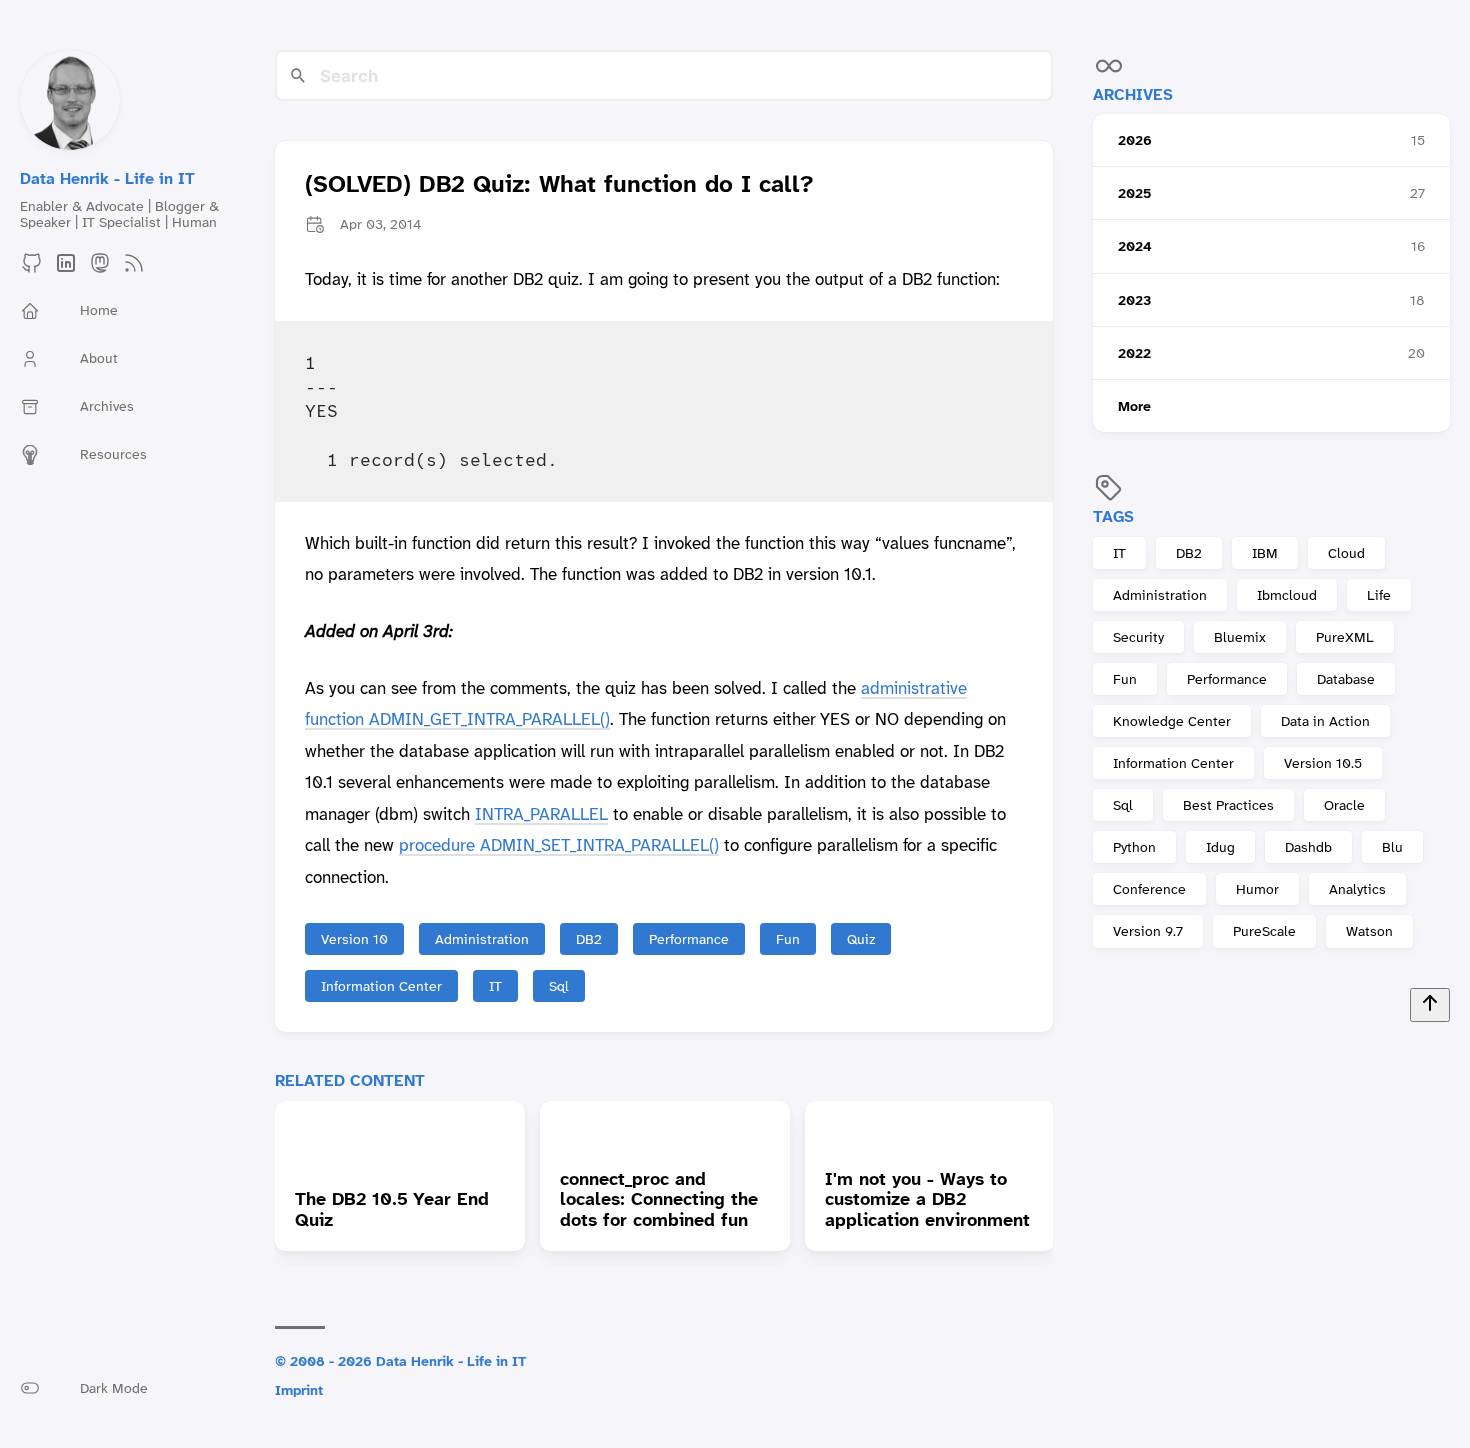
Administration (1160, 595)
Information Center (1173, 764)
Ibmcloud (1287, 595)
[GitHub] (32, 269)
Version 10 (354, 939)
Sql (1123, 806)
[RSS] (134, 269)
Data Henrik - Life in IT (107, 178)
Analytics (1357, 890)
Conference (1149, 890)
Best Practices (1228, 806)
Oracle (1344, 806)
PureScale (1264, 932)
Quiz (861, 939)
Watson (1369, 932)
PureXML (1345, 637)
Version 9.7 (1148, 932)
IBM (1265, 553)
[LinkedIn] (66, 269)
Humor (1257, 890)
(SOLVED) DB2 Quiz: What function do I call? (559, 185)
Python (1134, 848)
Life (1379, 595)
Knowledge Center (1172, 722)
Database (1346, 679)
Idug (1220, 848)
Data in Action (1325, 722)
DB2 (1189, 553)
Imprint (299, 1390)
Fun (1125, 679)
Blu (1392, 848)
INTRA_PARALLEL (541, 814)
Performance (1227, 679)
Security (1138, 637)
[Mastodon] (100, 269)
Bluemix (1240, 637)
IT (1119, 553)
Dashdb (1308, 848)
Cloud (1346, 553)
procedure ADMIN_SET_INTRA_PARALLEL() (559, 845)
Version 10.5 (1323, 764)
